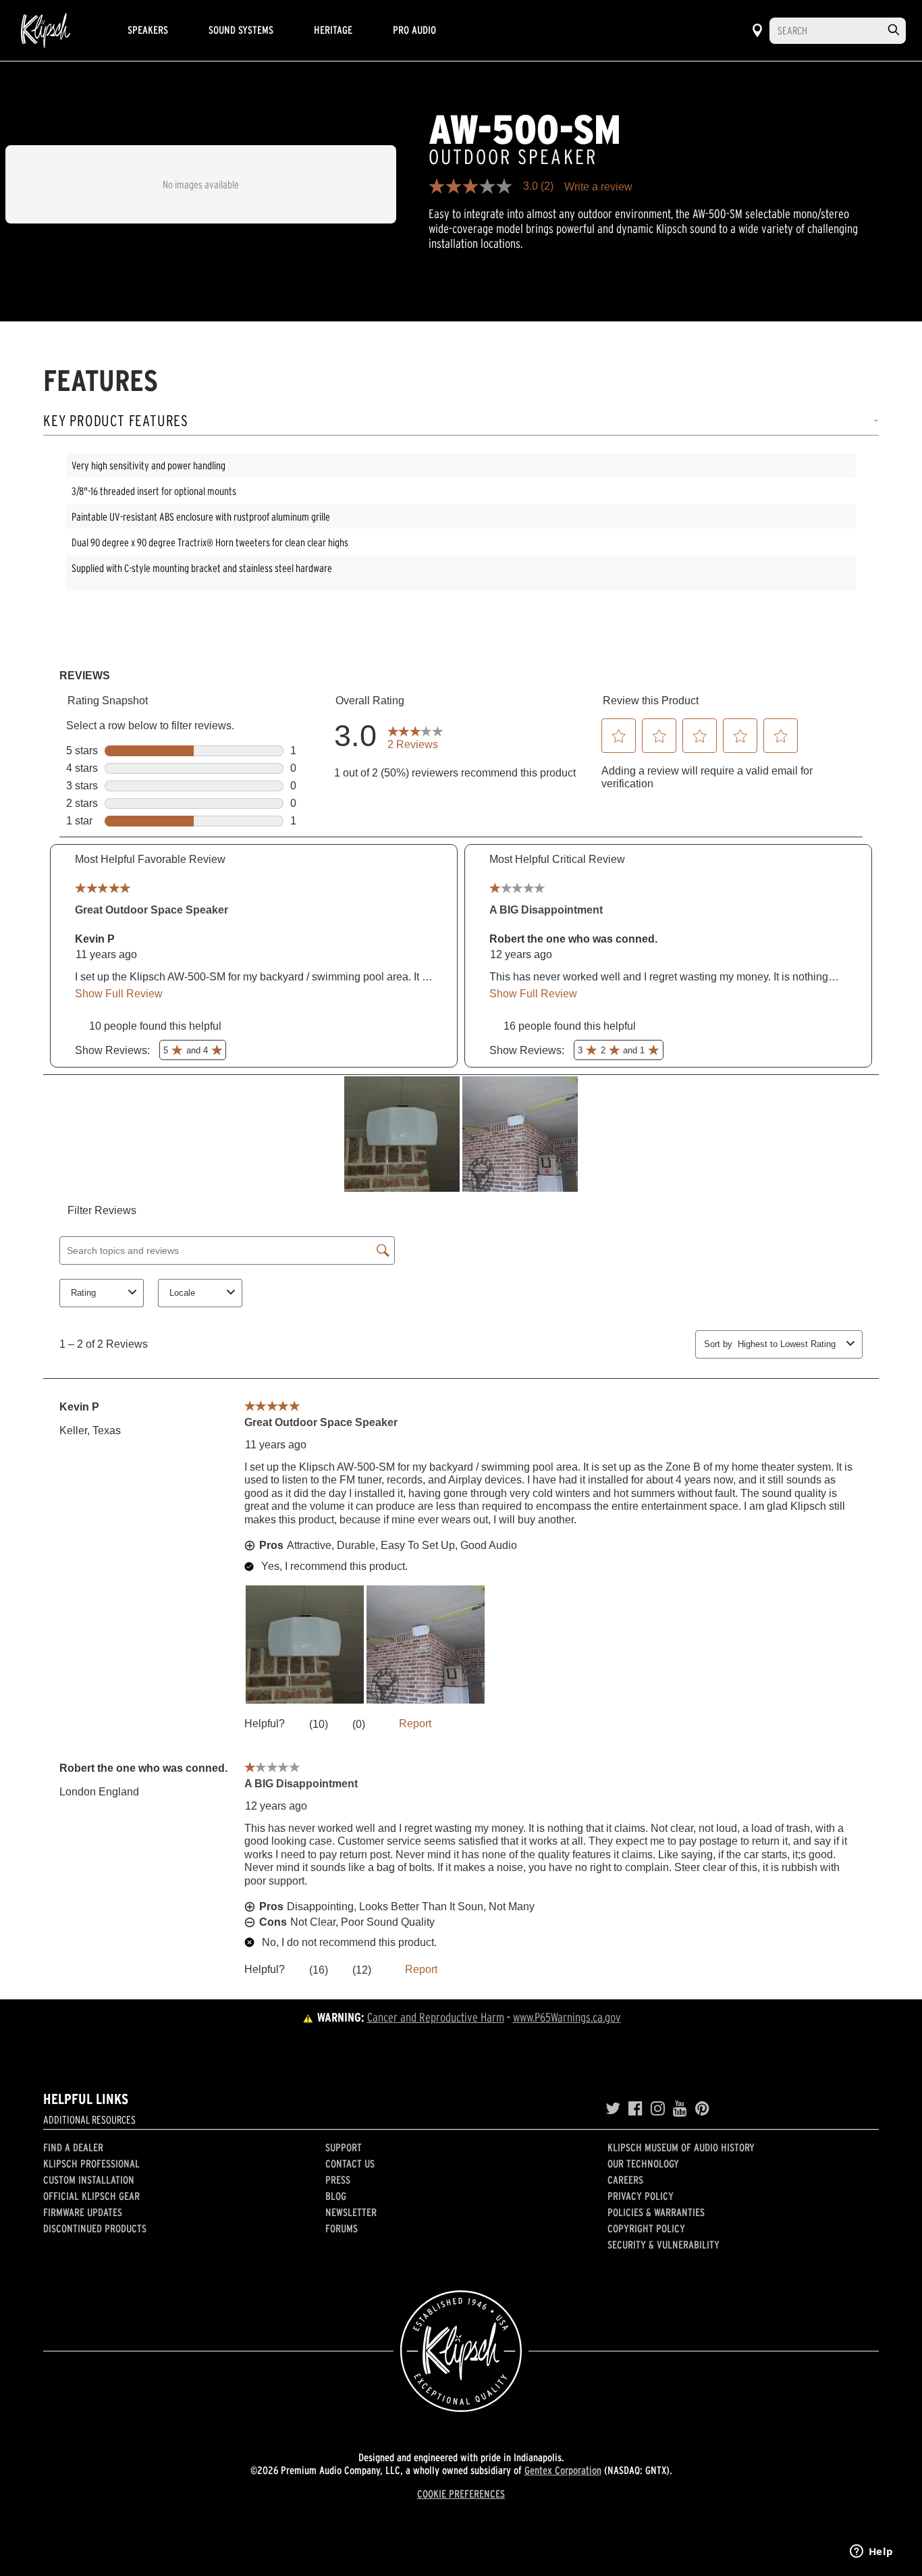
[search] (894, 30)
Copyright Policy (646, 2228)
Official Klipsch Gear (91, 2196)
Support (344, 2147)
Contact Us (350, 2163)
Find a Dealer (73, 2147)
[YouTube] (680, 2109)
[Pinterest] (702, 2109)
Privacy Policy (641, 2196)
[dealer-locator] (757, 30)
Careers (625, 2180)
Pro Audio (414, 30)
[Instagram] (658, 2109)
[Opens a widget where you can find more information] (871, 2552)
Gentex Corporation (563, 2470)
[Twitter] (613, 2109)
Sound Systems (241, 30)
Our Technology (643, 2163)
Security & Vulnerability (663, 2244)
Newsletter (351, 2212)
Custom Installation (89, 2180)
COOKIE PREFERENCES (461, 2494)
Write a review (598, 187)
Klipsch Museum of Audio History (681, 2147)
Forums (342, 2228)
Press (338, 2180)
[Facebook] (635, 2109)
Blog (336, 2196)
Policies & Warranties (656, 2212)
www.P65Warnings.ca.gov (567, 2017)
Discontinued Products (95, 2228)
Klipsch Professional (91, 2163)
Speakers (148, 30)
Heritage (333, 30)
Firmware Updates (83, 2212)
